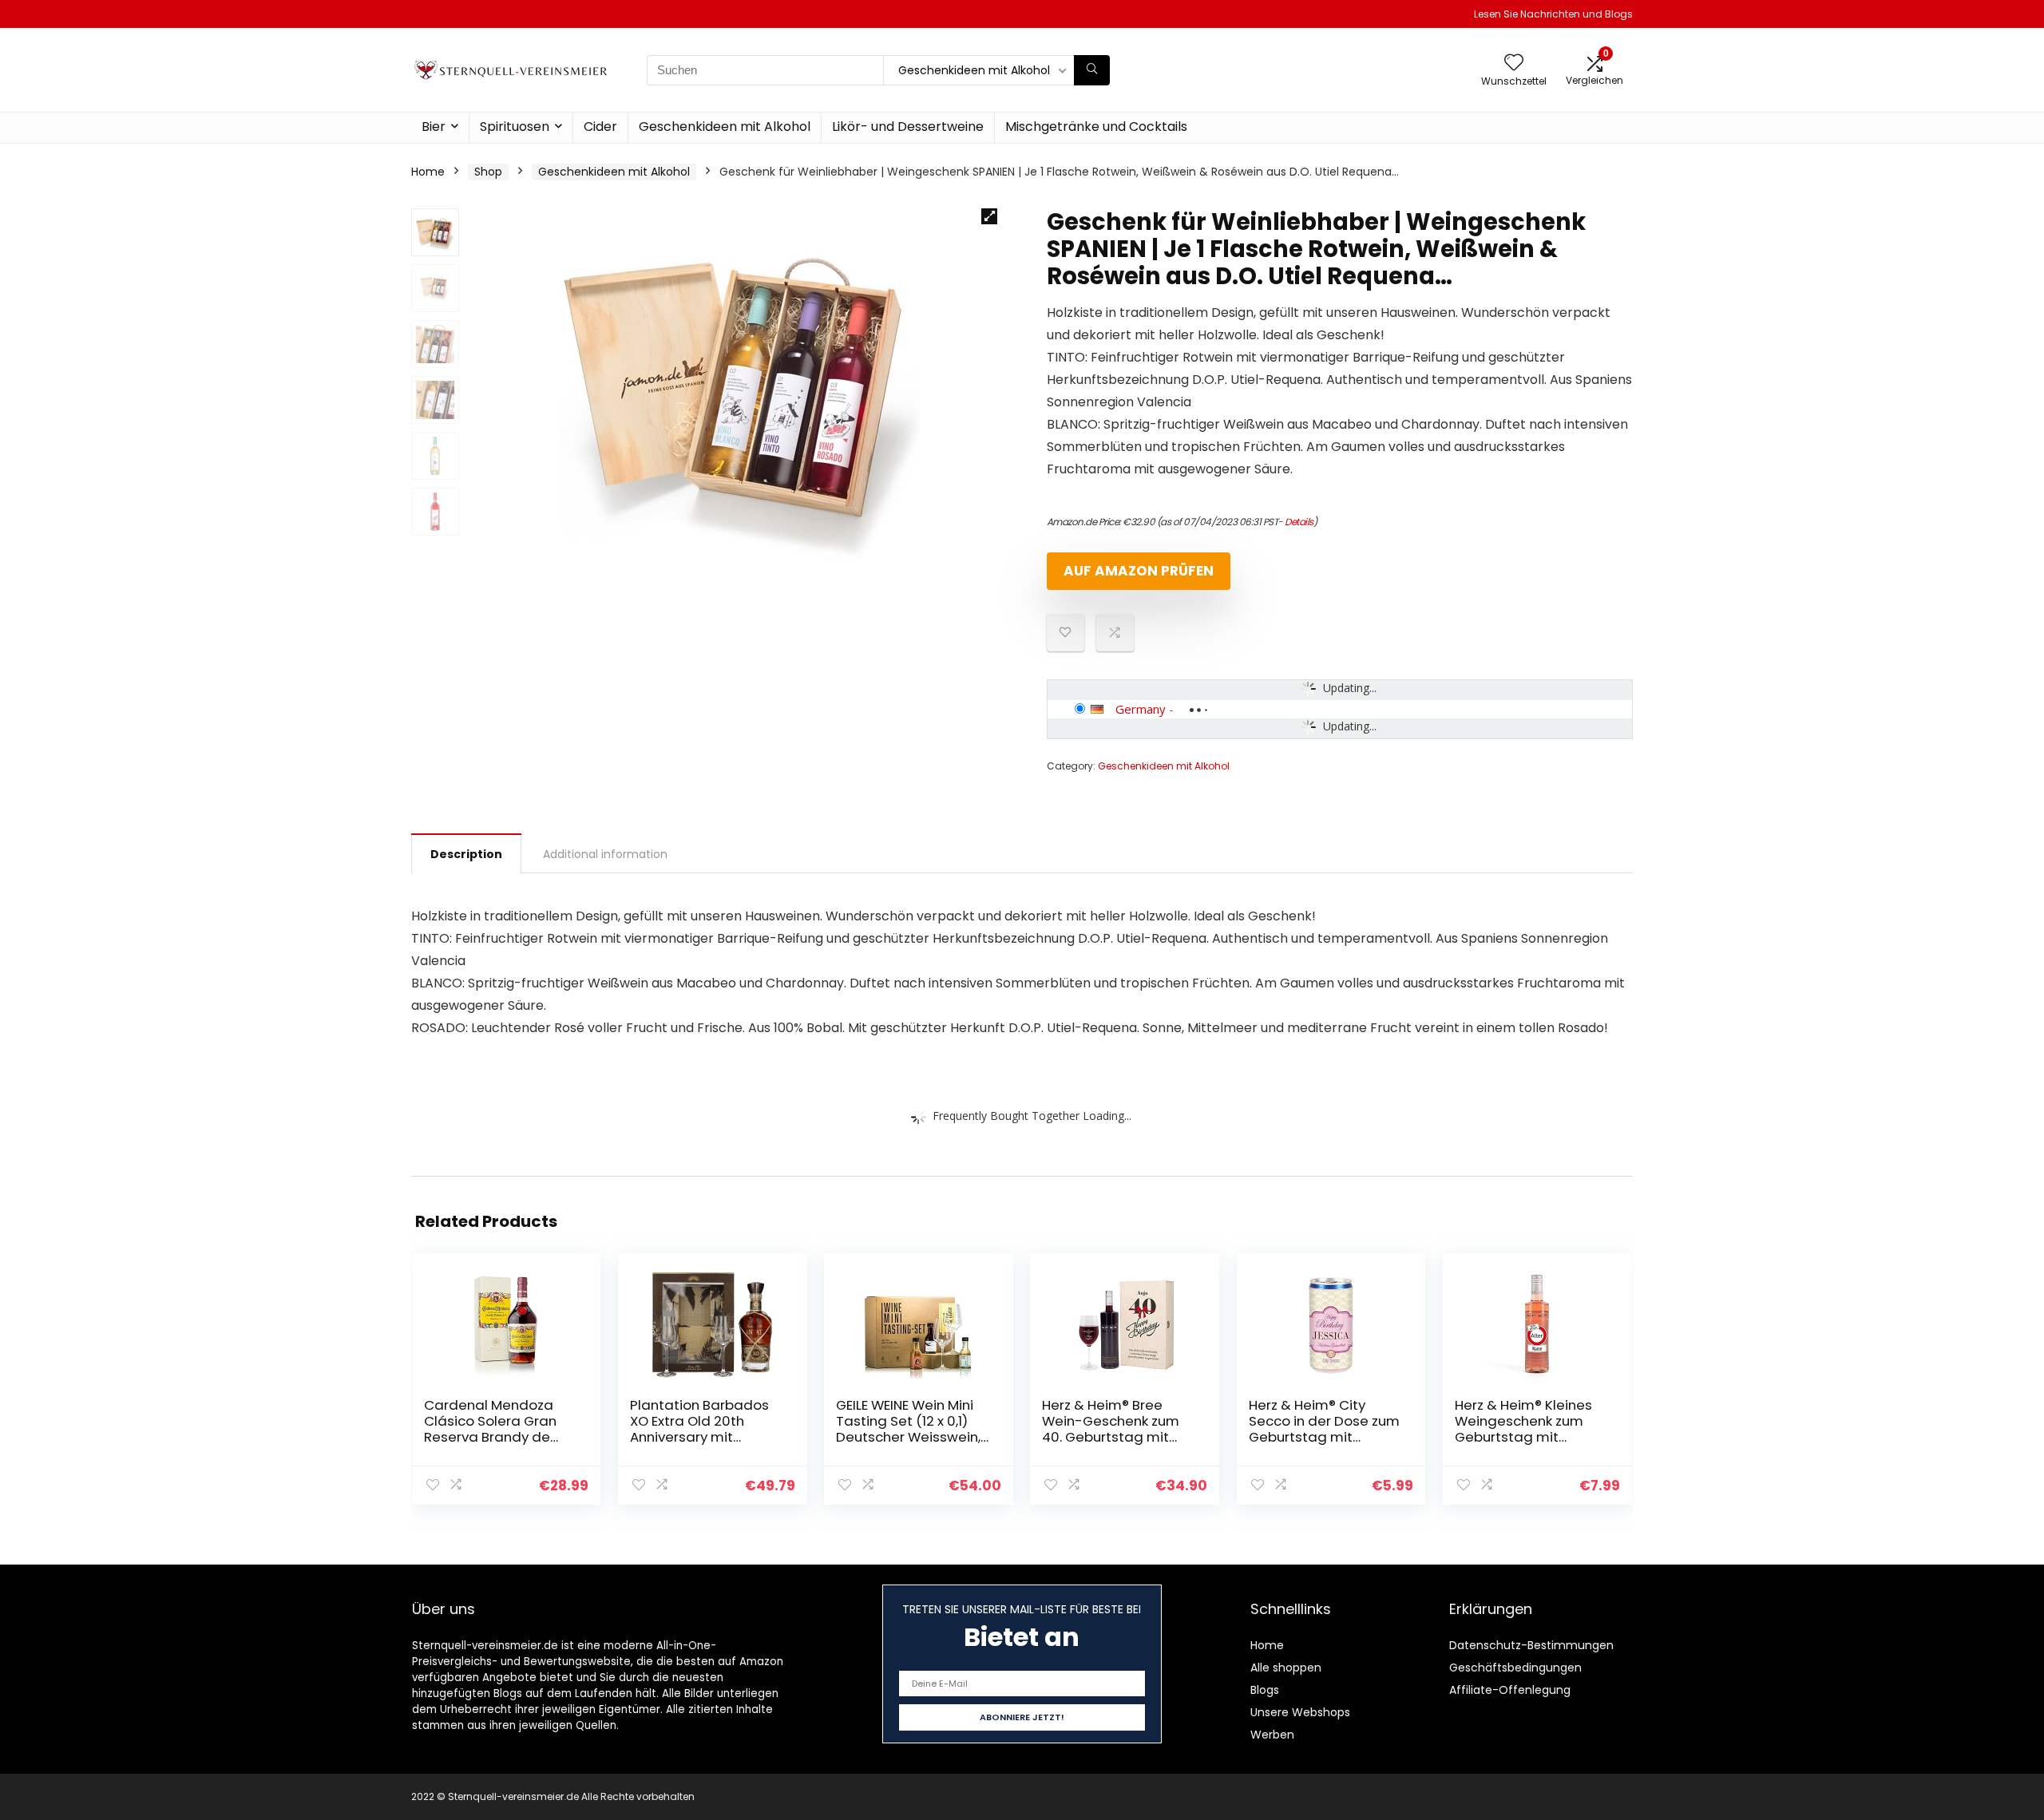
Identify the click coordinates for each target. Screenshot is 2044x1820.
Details (1299, 522)
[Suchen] (1092, 70)
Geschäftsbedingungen (1515, 1668)
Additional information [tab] (605, 854)
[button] (989, 216)
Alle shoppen (1286, 1668)
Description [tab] (466, 854)
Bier (434, 127)
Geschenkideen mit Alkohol (725, 127)
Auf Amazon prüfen (1139, 571)
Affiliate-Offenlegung (1510, 1690)
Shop (488, 172)
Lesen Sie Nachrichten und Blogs (1553, 14)
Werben (1272, 1735)
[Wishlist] (1514, 63)
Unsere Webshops (1300, 1712)
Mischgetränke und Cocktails (1096, 127)
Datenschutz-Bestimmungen (1531, 1645)
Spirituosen (515, 127)
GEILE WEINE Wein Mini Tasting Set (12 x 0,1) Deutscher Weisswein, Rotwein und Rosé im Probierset (908, 1437)
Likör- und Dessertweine (908, 127)
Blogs (1265, 1690)
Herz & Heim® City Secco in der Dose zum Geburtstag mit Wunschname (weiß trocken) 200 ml (1324, 1437)
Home (428, 172)
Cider (600, 127)
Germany (1141, 709)
